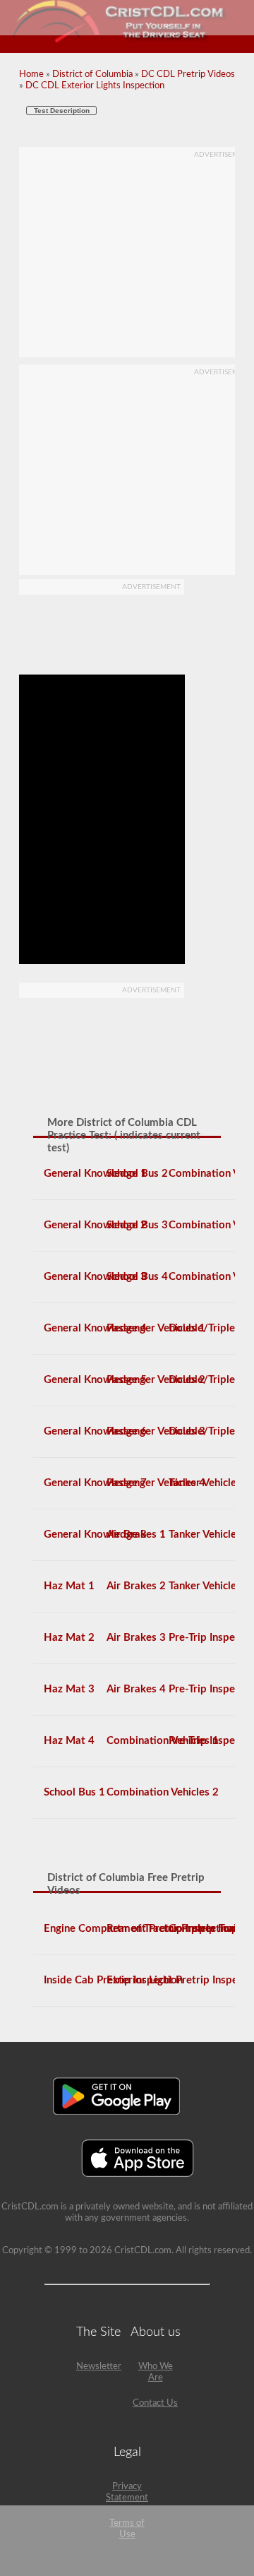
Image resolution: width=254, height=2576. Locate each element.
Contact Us (155, 2403)
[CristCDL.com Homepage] (127, 41)
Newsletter (99, 2367)
